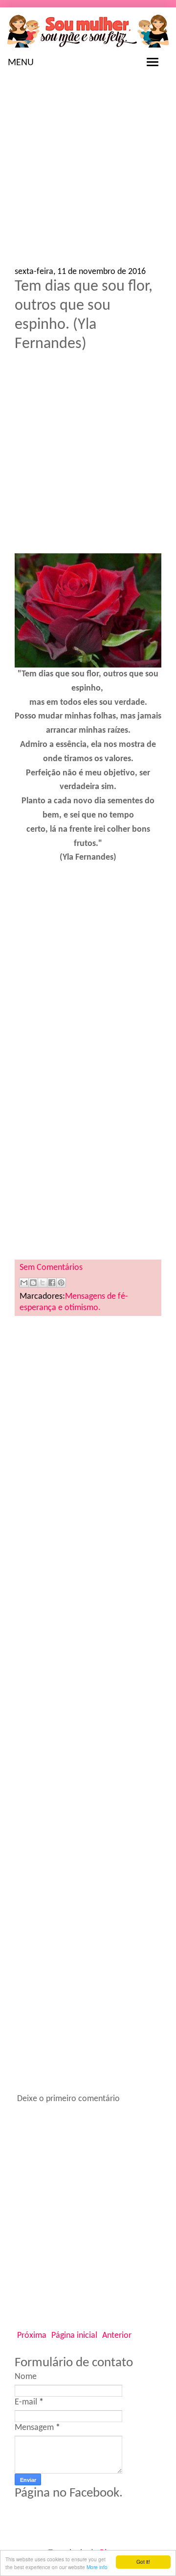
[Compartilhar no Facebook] (52, 1283)
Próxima (32, 2336)
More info (97, 2567)
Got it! (143, 2562)
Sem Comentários (51, 1268)
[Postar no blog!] (33, 1283)
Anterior (117, 2336)
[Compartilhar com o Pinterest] (61, 1283)
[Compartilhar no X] (43, 1283)
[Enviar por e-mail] (24, 1283)
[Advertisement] (88, 174)
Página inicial (74, 2336)
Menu (21, 63)
